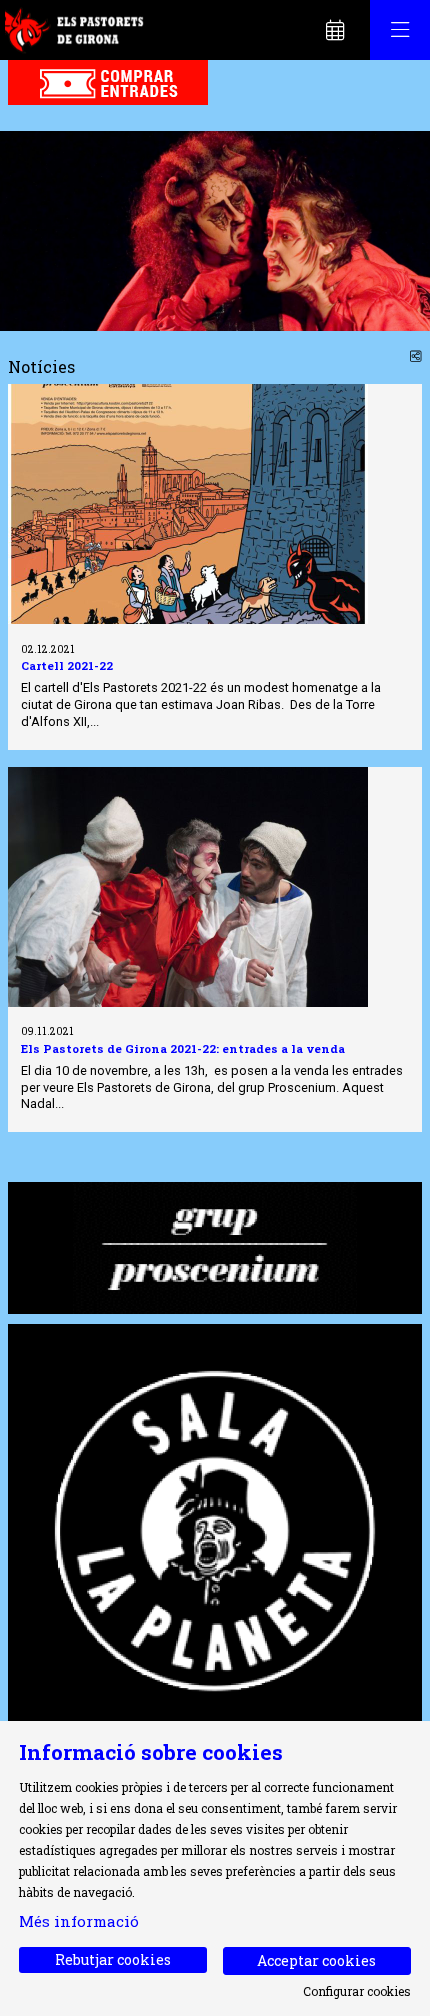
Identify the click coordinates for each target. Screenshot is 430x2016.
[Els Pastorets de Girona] (76, 30)
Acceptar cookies (316, 1960)
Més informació (79, 1921)
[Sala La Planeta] (215, 1529)
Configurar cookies (357, 1991)
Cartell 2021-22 (67, 665)
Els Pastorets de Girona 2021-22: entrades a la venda (183, 1048)
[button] (40, 231)
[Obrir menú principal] (400, 30)
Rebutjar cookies (113, 1959)
